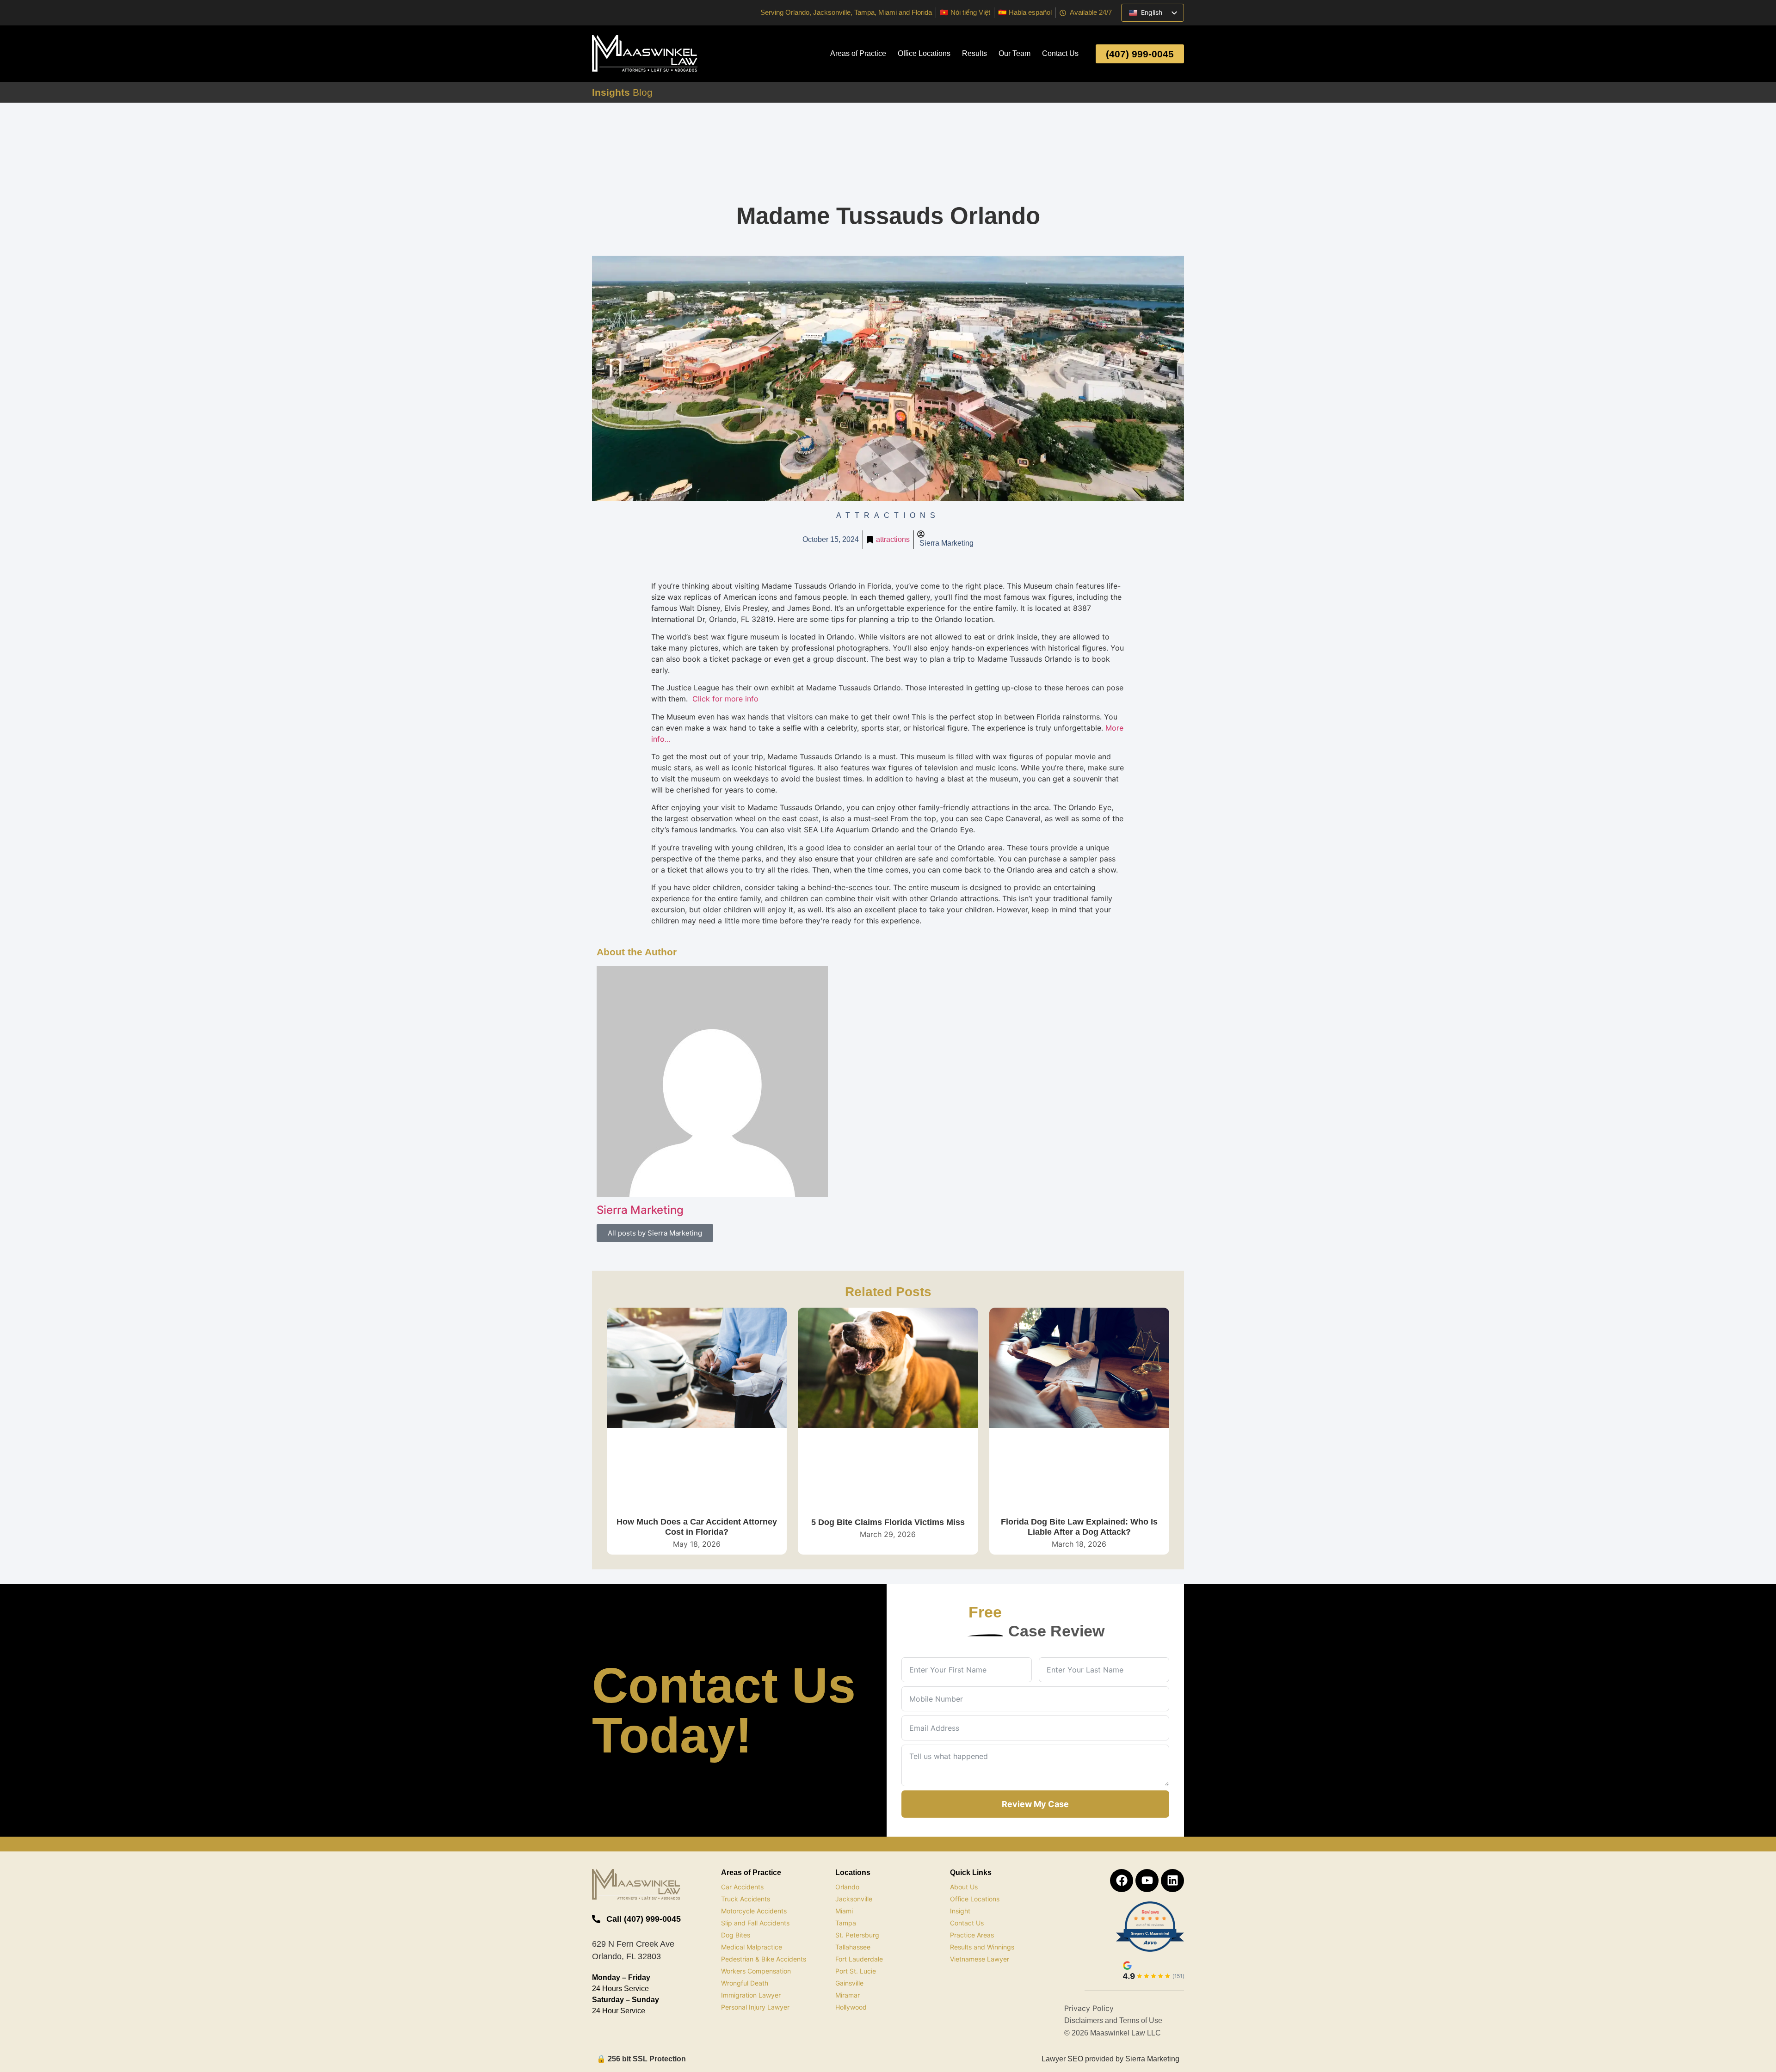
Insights (622, 92)
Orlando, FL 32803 (626, 1956)
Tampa (846, 1923)
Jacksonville (854, 1899)
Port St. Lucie (856, 1971)
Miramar (848, 1995)
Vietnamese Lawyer (980, 1959)
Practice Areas (972, 1935)
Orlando (847, 1887)
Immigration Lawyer (751, 1995)
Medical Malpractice (752, 1947)
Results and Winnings (982, 1947)
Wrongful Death (745, 1983)
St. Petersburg (857, 1935)
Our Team (1014, 53)
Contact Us (1060, 53)
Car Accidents (742, 1887)
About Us (964, 1887)
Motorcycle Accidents (754, 1911)
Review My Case (1035, 1804)
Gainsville (849, 1983)
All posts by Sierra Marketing (655, 1233)
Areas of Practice (858, 53)
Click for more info (725, 699)
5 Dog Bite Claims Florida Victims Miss (888, 1522)
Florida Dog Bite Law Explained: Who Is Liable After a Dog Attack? (1079, 1527)
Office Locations (924, 53)
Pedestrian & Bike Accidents (764, 1959)
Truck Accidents (746, 1899)
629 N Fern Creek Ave (633, 1944)
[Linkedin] (1172, 1881)
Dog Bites (736, 1935)
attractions (893, 539)
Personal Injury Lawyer (755, 2007)
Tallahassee (853, 1947)
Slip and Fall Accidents (755, 1923)
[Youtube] (1147, 1881)
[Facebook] (1122, 1881)
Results (974, 53)
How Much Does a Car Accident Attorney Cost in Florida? (697, 1527)
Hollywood (851, 2007)
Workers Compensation (756, 1971)
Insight (960, 1911)
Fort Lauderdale (859, 1959)
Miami (844, 1911)
